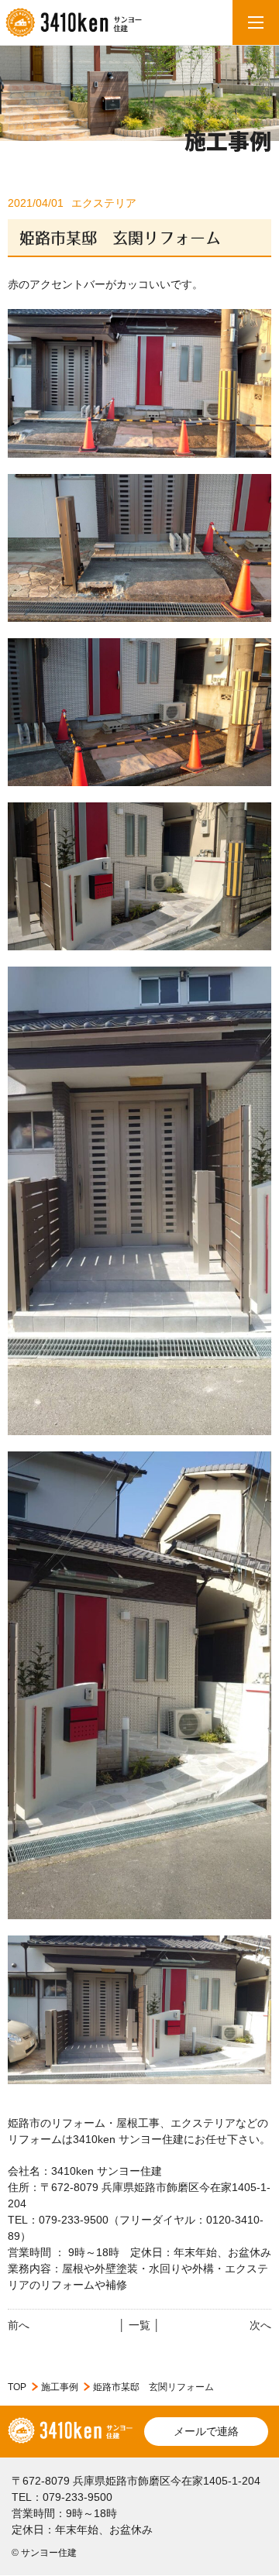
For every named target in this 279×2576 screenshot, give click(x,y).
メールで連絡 (206, 2431)
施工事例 (60, 2387)
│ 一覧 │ (139, 2325)
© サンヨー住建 (44, 2553)
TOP (17, 2387)
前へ (19, 2325)
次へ (260, 2325)
